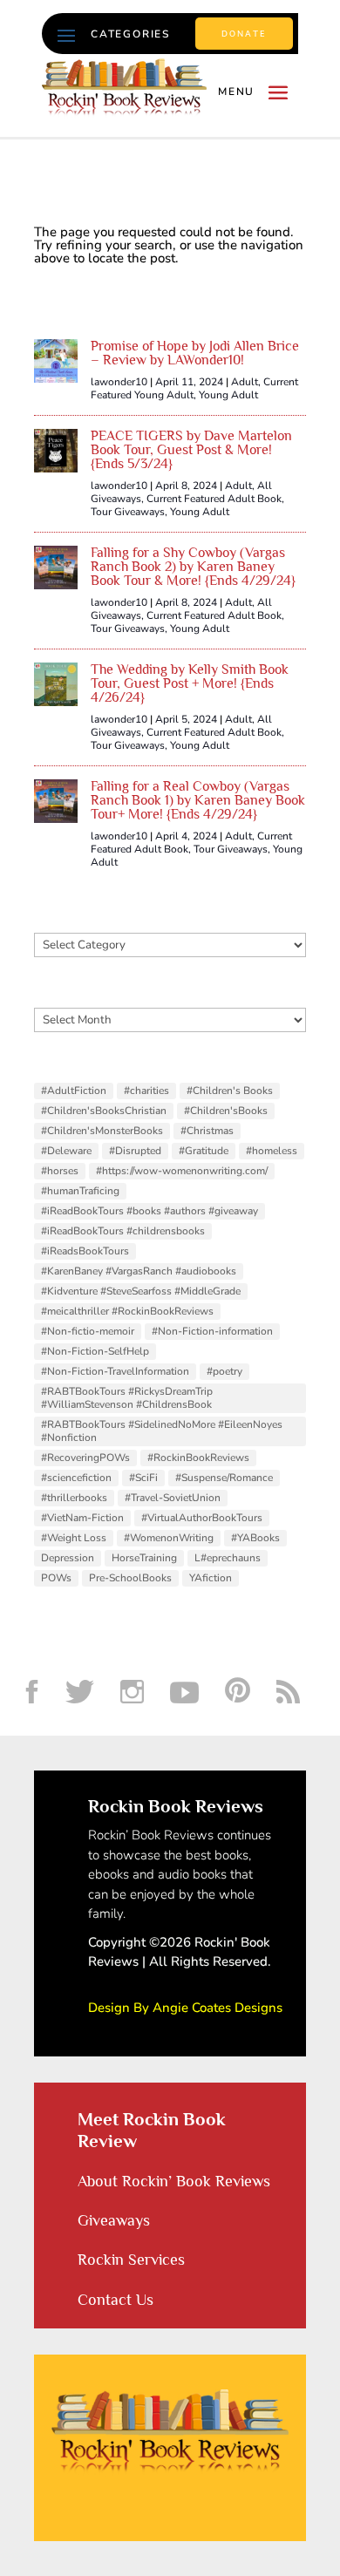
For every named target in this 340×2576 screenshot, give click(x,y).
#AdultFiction (74, 1091)
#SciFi (143, 1478)
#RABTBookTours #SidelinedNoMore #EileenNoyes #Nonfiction (162, 1431)
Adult (245, 382)
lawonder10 (119, 382)
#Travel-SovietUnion (173, 1498)
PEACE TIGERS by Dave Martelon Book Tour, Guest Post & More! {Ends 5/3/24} (191, 450)
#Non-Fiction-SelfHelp (95, 1351)
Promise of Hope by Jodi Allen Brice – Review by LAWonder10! (195, 353)
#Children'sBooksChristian (104, 1111)
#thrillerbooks (74, 1498)
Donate (244, 33)
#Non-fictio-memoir (88, 1331)
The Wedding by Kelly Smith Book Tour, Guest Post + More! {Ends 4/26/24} (190, 683)
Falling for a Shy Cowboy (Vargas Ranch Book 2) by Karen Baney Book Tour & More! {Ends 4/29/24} (193, 567)
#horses (60, 1171)
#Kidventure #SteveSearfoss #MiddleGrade (141, 1291)
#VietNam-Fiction (82, 1518)
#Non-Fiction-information (212, 1331)
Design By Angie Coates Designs (185, 2008)
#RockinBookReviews (198, 1458)
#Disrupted (135, 1151)
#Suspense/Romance (224, 1478)
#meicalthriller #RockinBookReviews (127, 1311)
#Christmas (207, 1131)
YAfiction (211, 1578)
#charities (146, 1091)
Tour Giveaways (128, 512)
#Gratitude (204, 1151)
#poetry (224, 1371)
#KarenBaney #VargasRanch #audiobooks (139, 1271)
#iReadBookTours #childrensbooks (123, 1231)
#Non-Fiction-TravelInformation (115, 1371)
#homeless (272, 1151)
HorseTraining (144, 1558)
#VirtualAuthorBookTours (202, 1518)
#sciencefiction (76, 1478)
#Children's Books (230, 1091)
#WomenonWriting (169, 1538)
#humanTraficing (80, 1191)
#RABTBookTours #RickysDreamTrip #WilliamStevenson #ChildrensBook (127, 1398)
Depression (68, 1558)
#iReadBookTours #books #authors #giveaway (150, 1211)
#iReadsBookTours (85, 1251)
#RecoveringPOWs (85, 1458)
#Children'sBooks (226, 1111)
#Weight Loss (74, 1538)
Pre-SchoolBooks (130, 1578)
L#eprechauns (228, 1558)
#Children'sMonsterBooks (102, 1131)
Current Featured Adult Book (214, 499)
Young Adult (228, 395)
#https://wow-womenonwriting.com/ (182, 1171)
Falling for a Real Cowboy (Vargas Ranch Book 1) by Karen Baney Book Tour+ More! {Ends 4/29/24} (198, 800)
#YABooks (255, 1538)
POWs (56, 1578)
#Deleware (66, 1151)
